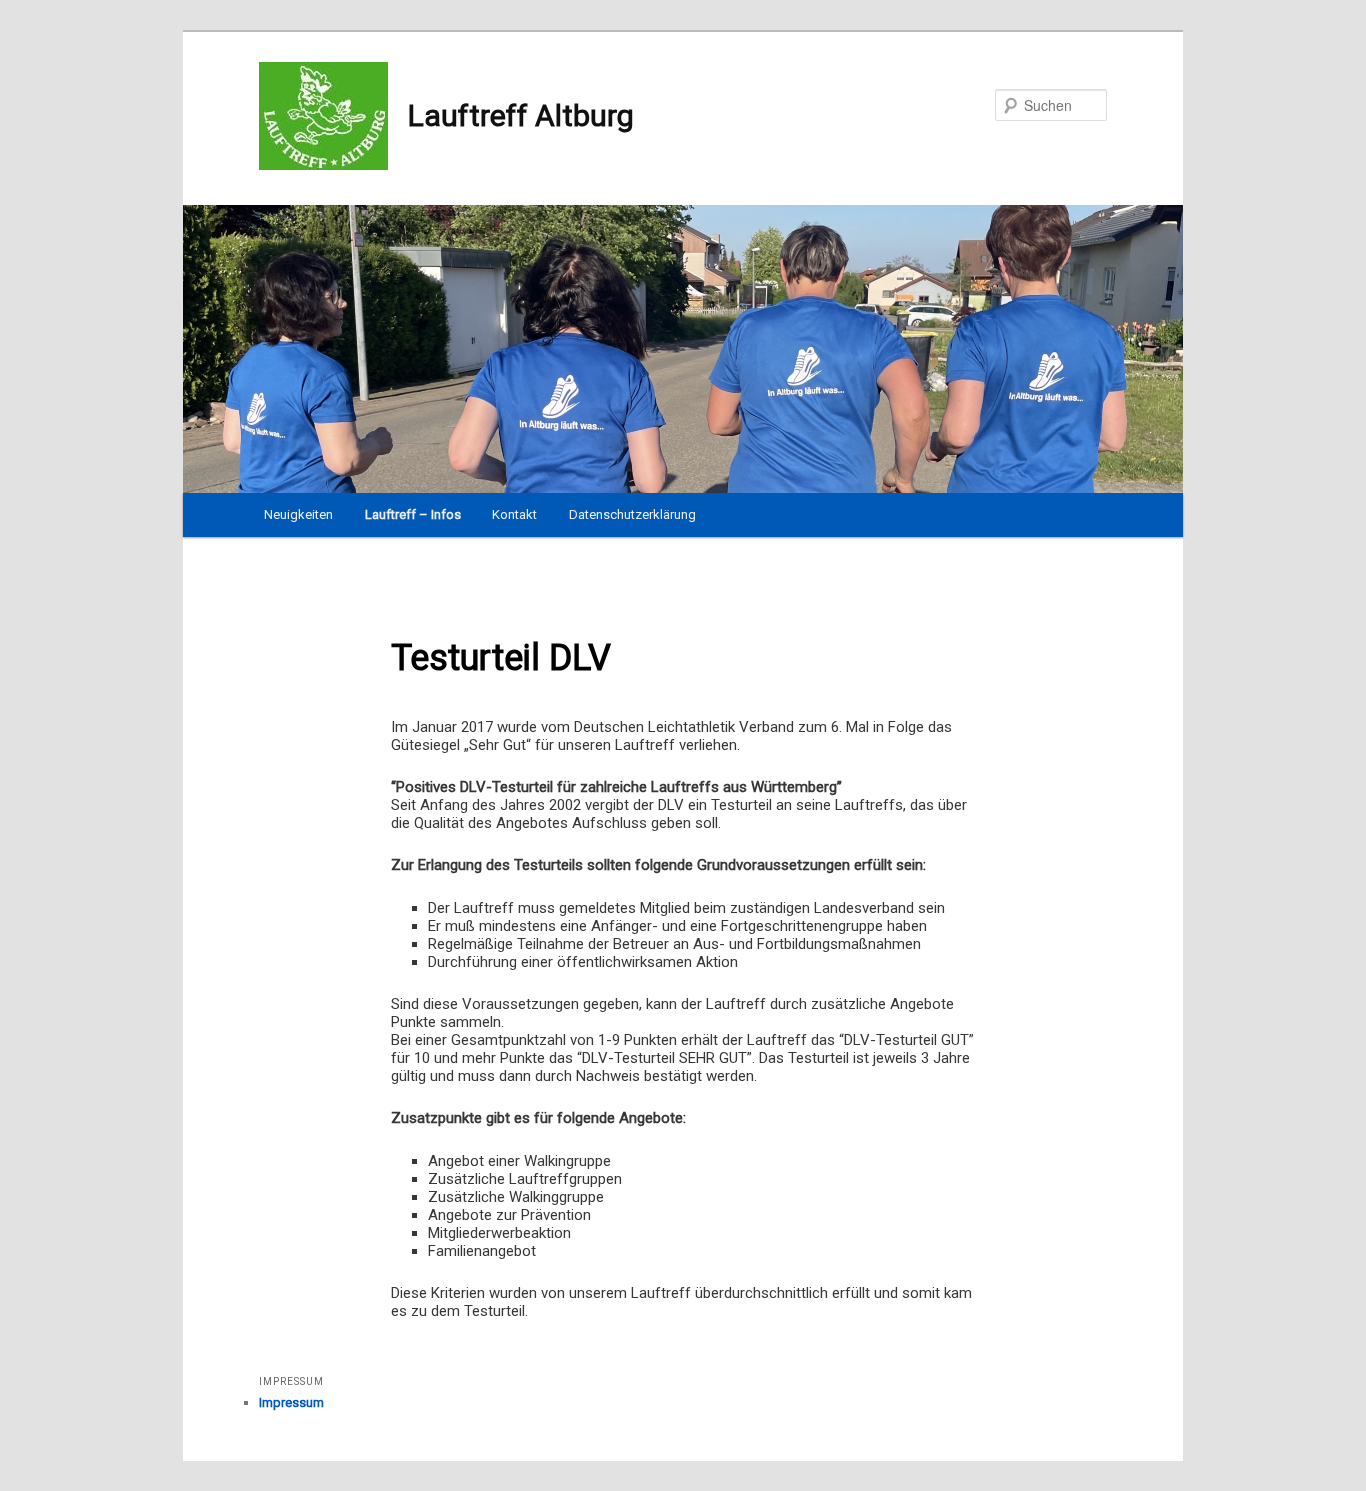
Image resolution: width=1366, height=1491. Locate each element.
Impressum (291, 1402)
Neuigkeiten (298, 514)
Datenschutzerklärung (632, 514)
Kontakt (514, 514)
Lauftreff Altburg (521, 115)
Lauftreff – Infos (413, 514)
